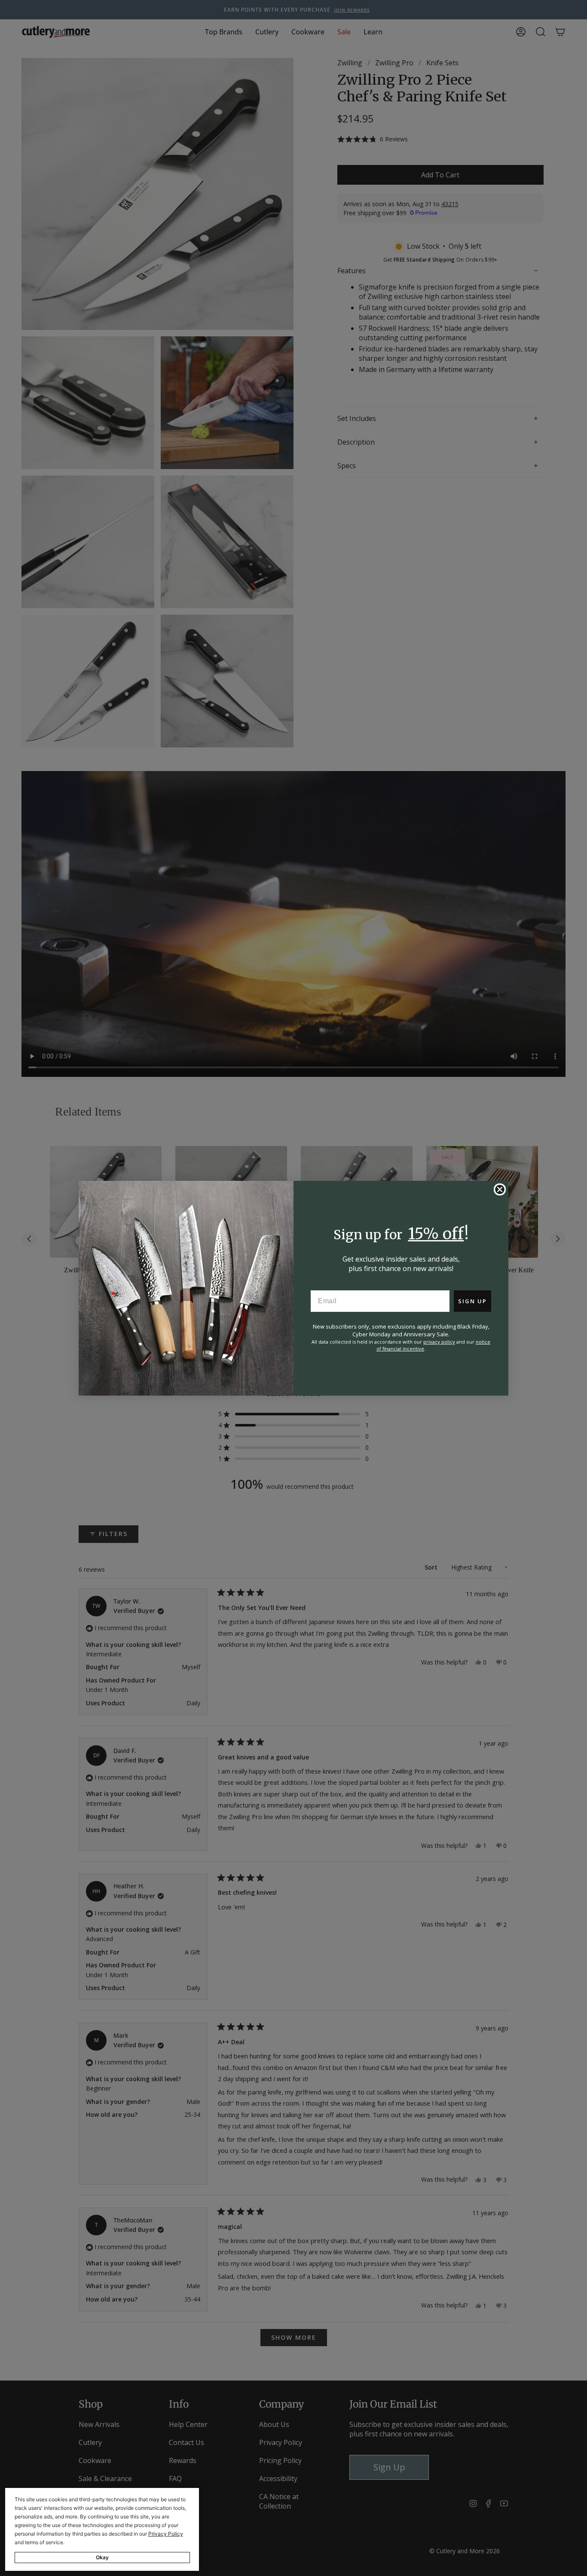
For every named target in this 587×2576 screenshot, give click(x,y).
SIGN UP (472, 1301)
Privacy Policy (166, 2534)
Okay (102, 2557)
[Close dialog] (500, 1189)
